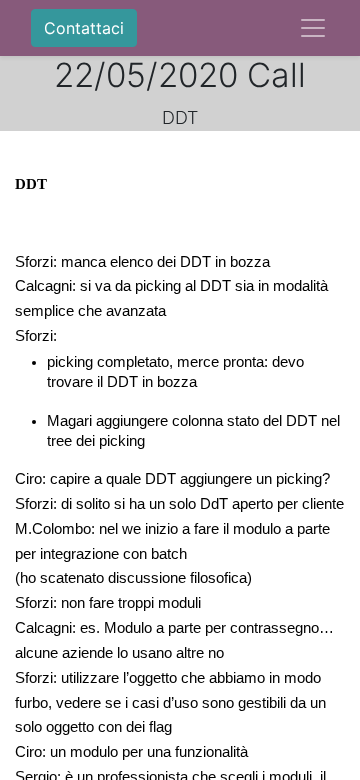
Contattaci (84, 28)
